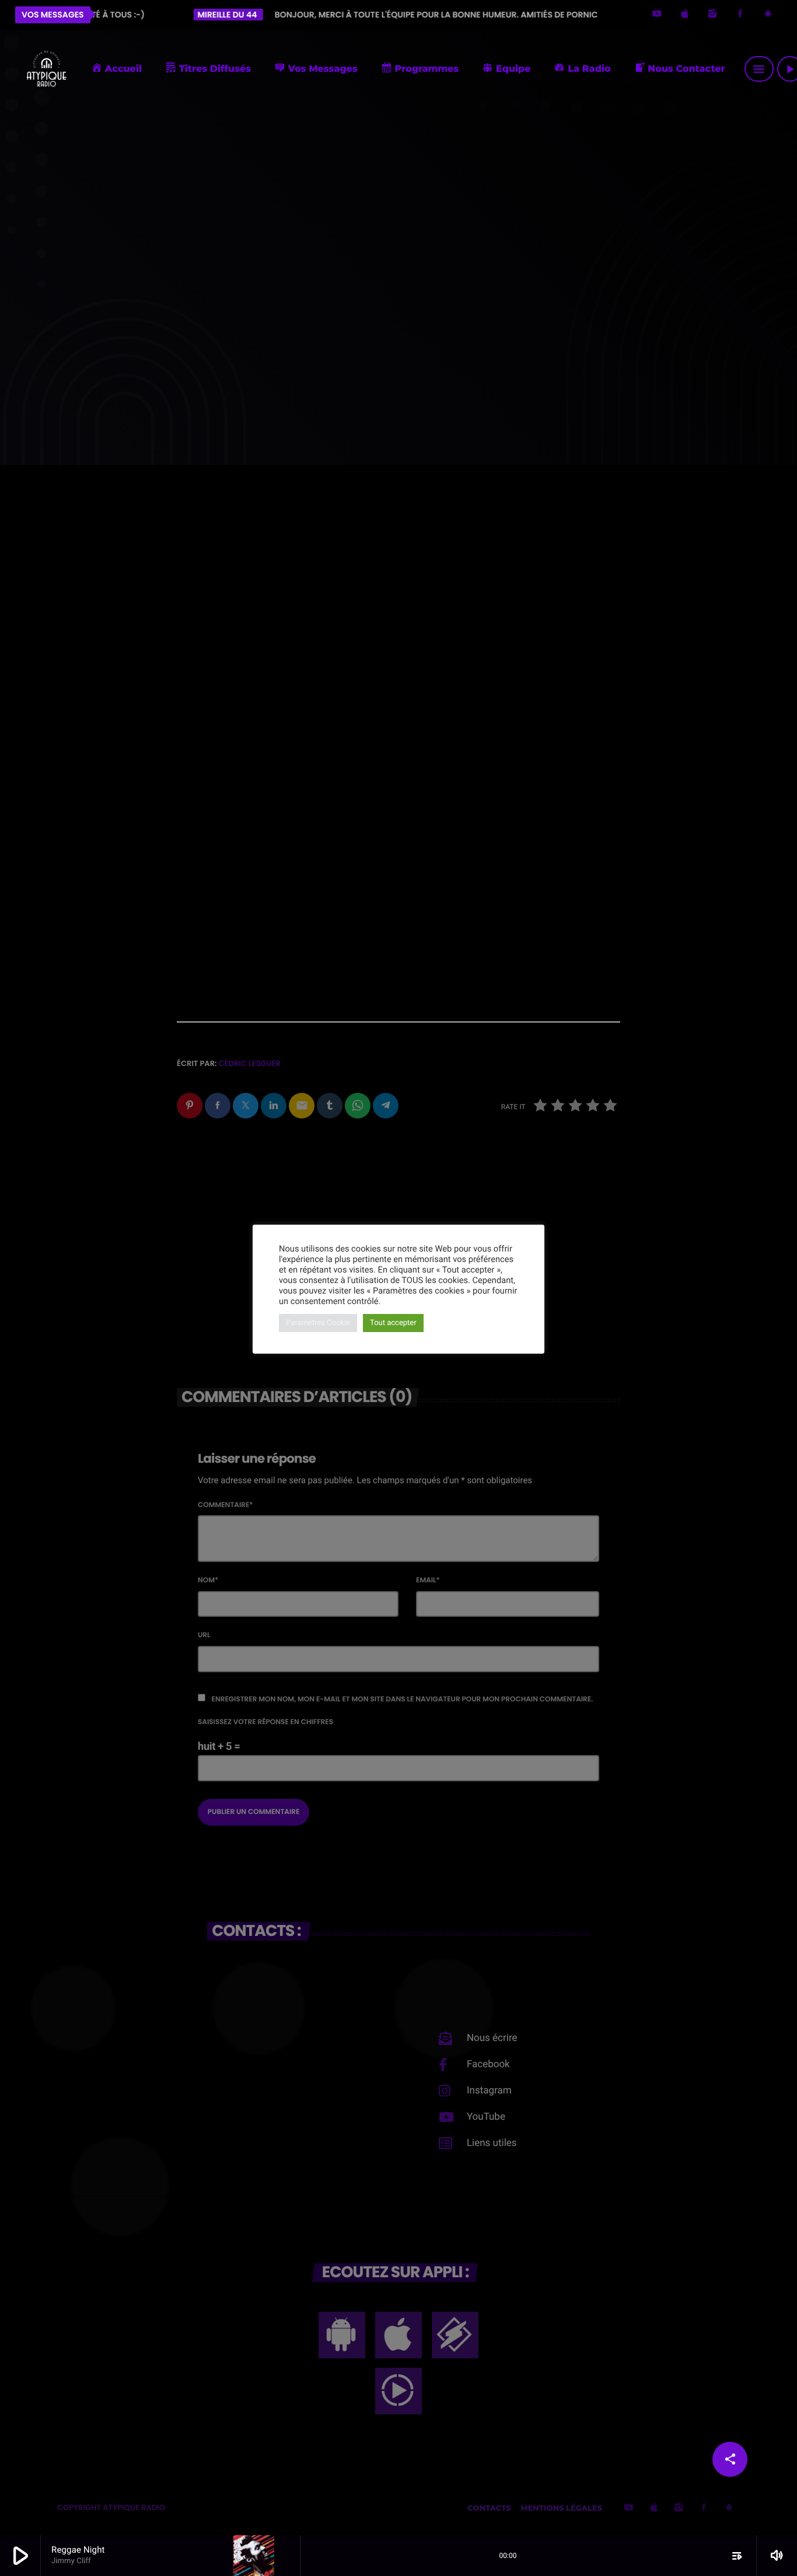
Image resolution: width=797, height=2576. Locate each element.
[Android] (768, 15)
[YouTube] (657, 15)
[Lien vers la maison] (46, 69)
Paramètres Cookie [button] (318, 1323)
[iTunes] (685, 15)
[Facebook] (740, 15)
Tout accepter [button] (393, 1323)
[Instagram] (712, 15)
